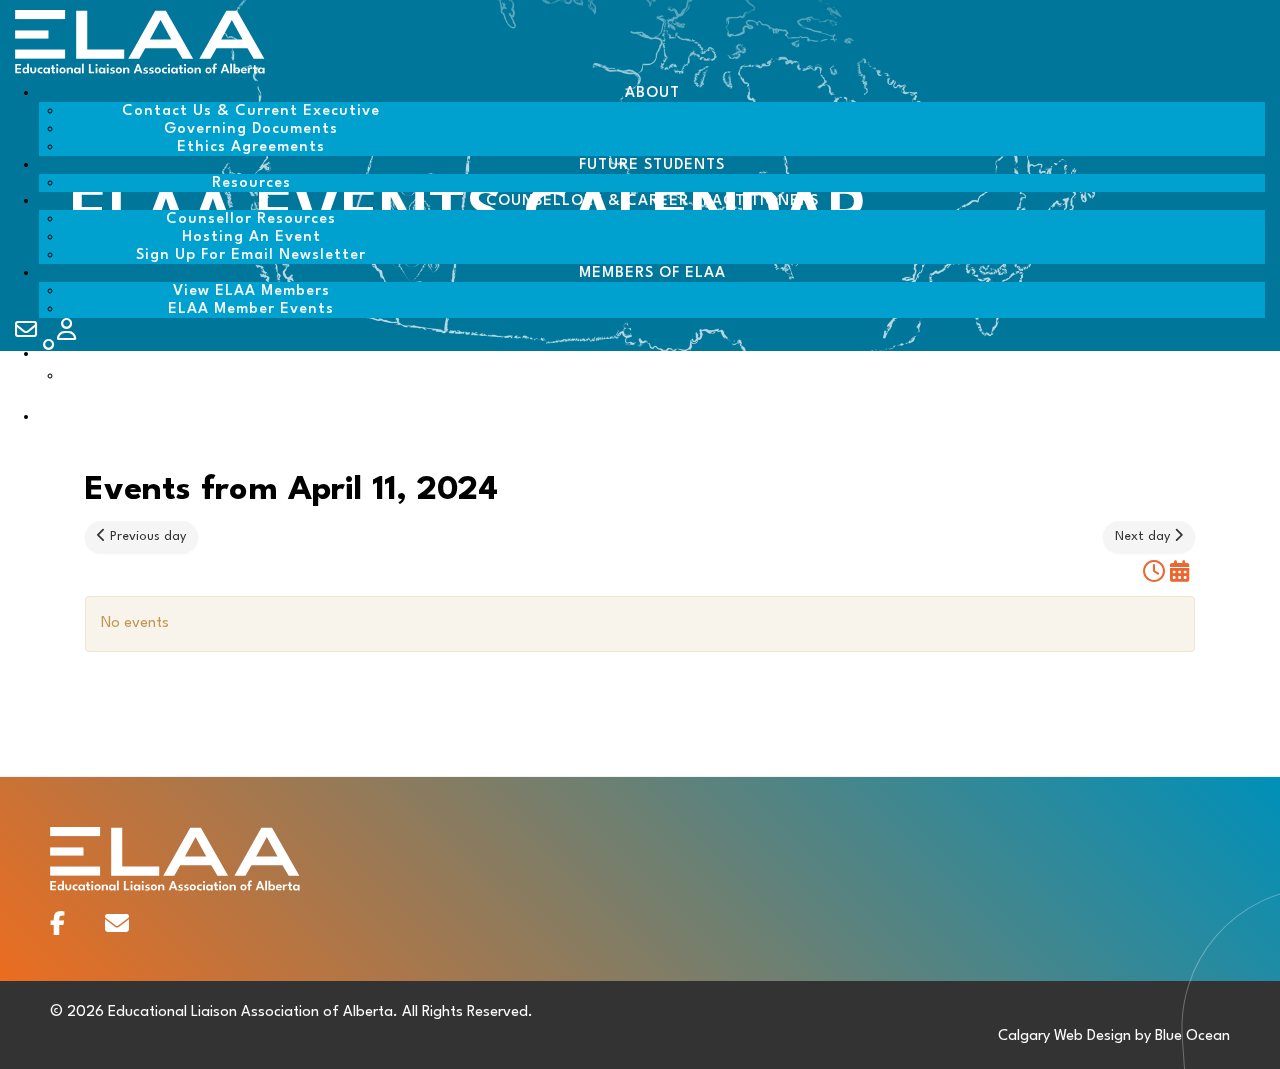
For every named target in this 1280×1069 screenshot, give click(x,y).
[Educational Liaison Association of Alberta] (140, 71)
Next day (1144, 536)
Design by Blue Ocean (1158, 1036)
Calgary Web (1040, 1036)
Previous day (146, 536)
